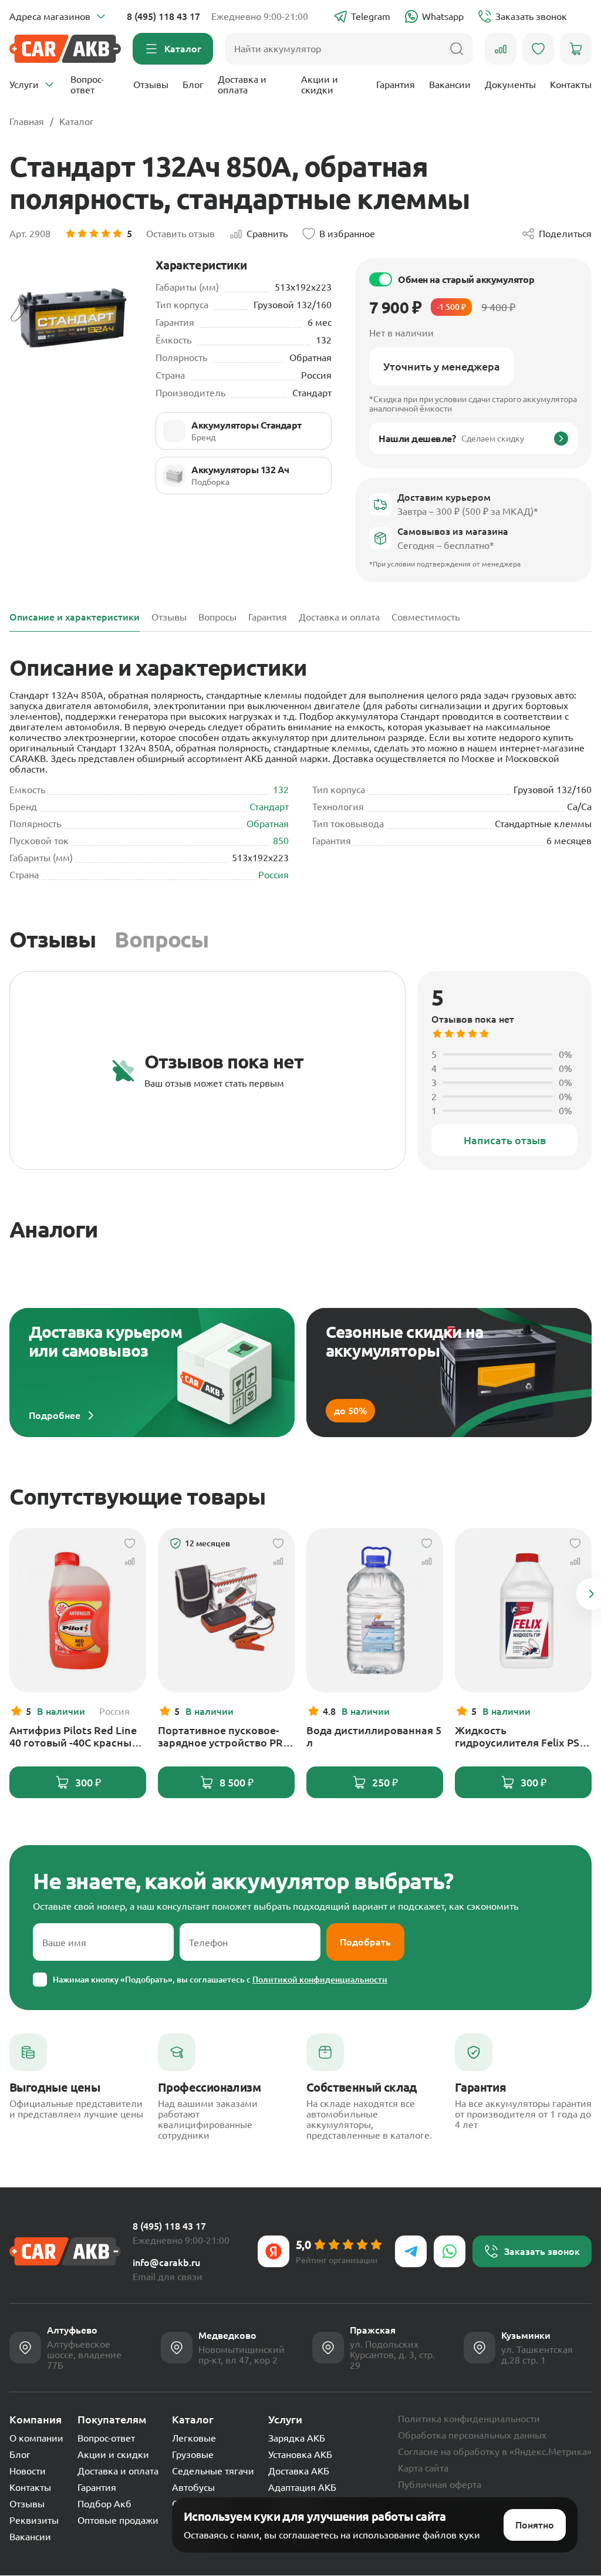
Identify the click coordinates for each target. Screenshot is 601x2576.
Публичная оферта (440, 2484)
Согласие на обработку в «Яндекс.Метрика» (495, 2452)
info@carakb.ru (166, 2263)
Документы (510, 85)
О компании (36, 2438)
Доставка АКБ (299, 2471)
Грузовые (193, 2454)
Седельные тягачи (213, 2471)
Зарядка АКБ (297, 2438)
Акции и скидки (320, 85)
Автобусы (193, 2487)
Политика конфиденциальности (469, 2419)
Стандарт (269, 807)
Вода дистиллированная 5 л (374, 1736)
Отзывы (151, 85)
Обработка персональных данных (472, 2435)
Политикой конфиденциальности (320, 1980)
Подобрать (365, 1942)
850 (281, 841)
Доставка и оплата (242, 85)
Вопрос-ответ (87, 85)
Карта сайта (423, 2468)
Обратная (268, 824)
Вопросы (161, 939)
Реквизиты (34, 2520)
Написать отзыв (505, 1140)
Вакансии (450, 85)
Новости (28, 2471)
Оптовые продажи (118, 2520)
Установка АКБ (300, 2454)
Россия (274, 875)
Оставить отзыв (180, 234)
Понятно (535, 2525)
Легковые (194, 2438)
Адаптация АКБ (302, 2487)
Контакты (571, 85)
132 (281, 790)
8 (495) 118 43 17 (163, 16)
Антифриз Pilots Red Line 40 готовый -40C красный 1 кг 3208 (78, 1737)
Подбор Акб (104, 2504)
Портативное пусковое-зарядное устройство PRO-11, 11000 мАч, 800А (226, 1737)
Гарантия (396, 85)
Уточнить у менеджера (442, 366)
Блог (193, 85)
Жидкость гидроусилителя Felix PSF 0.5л (520, 1737)
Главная (27, 122)
